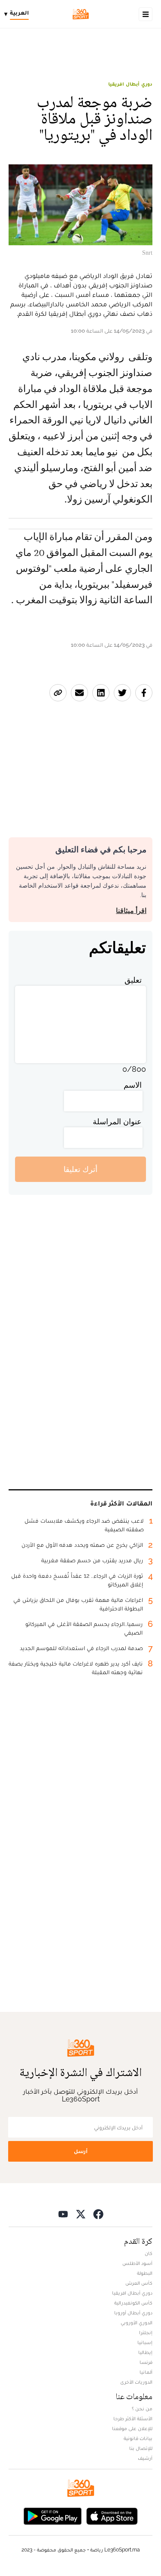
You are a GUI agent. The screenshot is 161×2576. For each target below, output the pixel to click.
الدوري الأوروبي (137, 2323)
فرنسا (146, 2362)
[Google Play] (52, 2515)
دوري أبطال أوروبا (133, 2313)
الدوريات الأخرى (136, 2382)
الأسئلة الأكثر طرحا (133, 2419)
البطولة (145, 2273)
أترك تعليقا (80, 1169)
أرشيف (145, 2458)
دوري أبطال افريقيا (130, 84)
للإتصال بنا (141, 2448)
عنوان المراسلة (117, 1121)
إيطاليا (145, 2352)
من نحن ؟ (142, 2409)
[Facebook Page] (98, 2214)
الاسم (133, 1085)
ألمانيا (146, 2372)
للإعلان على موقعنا (132, 2428)
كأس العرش (139, 2283)
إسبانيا (145, 2342)
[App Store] (112, 2515)
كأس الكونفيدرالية (133, 2303)
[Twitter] (81, 2214)
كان (149, 2253)
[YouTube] (63, 2214)
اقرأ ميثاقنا (131, 911)
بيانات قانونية (138, 2438)
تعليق (133, 980)
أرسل (81, 2151)
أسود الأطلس (137, 2263)
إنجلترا (146, 2332)
